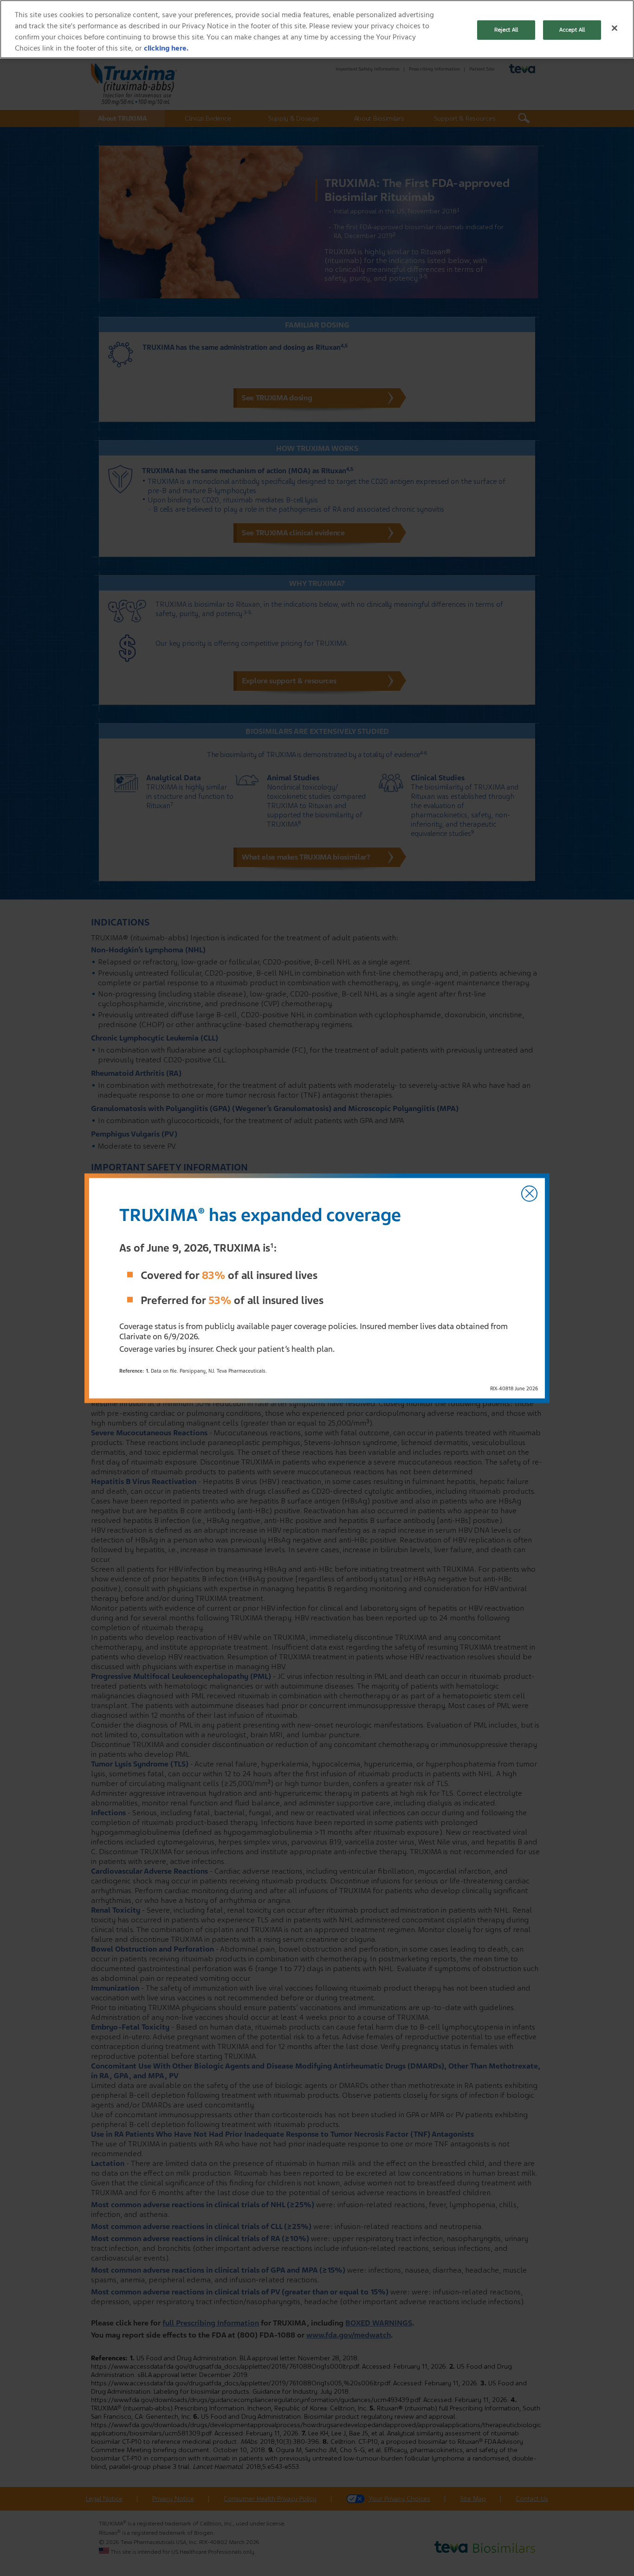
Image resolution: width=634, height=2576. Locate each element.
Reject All (506, 30)
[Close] (615, 28)
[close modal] (529, 1193)
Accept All (572, 30)
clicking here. (166, 48)
